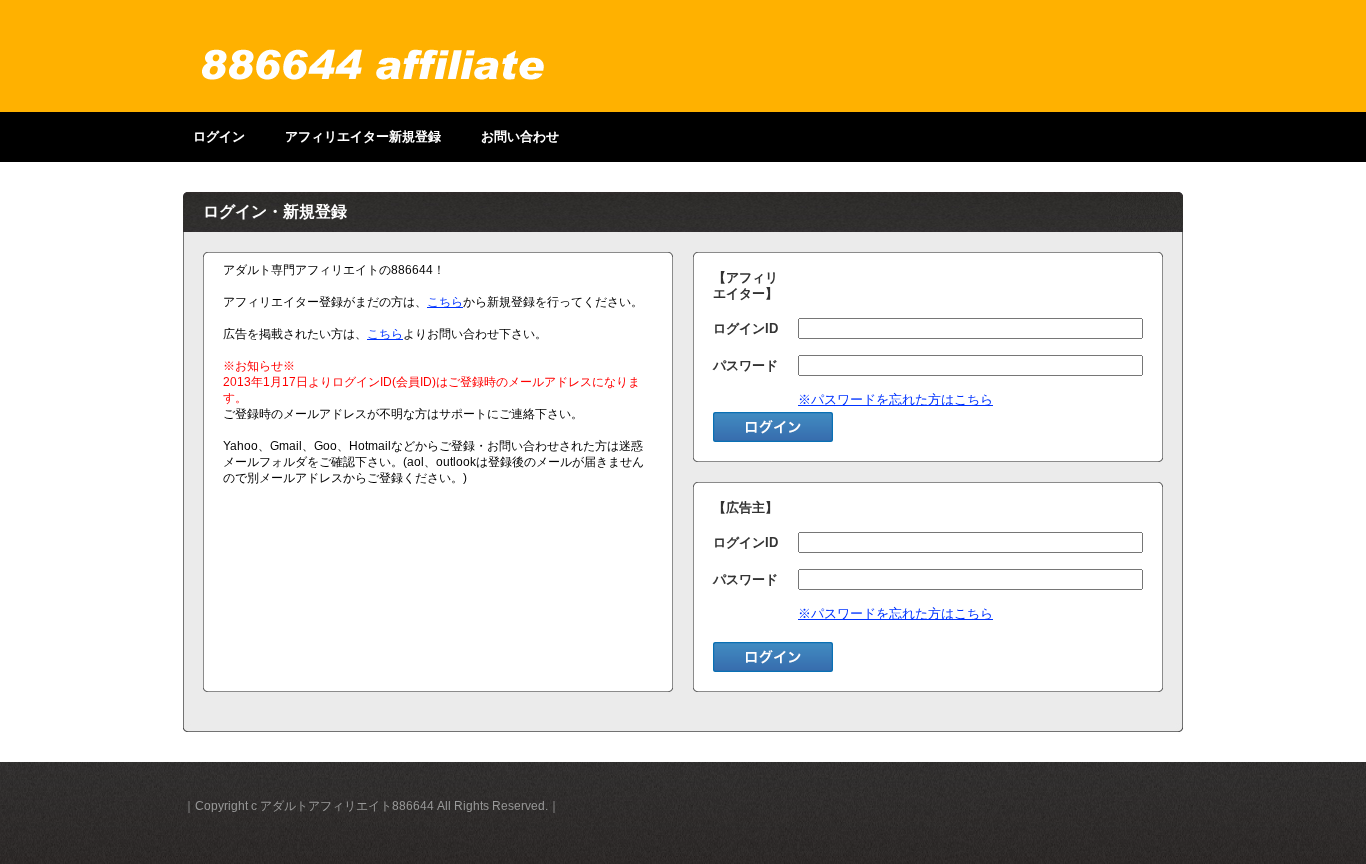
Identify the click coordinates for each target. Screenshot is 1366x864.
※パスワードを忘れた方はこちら (895, 399)
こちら (445, 302)
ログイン (219, 136)
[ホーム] (373, 65)
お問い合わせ (520, 136)
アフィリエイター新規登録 (363, 136)
